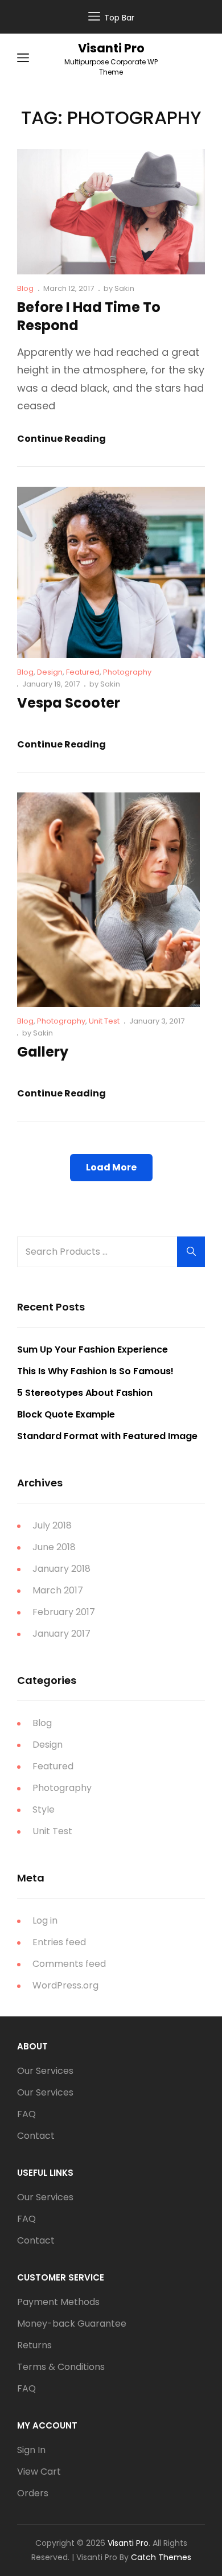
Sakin (124, 288)
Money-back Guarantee (72, 2324)
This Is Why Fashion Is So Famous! (95, 1371)
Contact (36, 2136)
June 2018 (54, 1547)
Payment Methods (58, 2302)
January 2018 (61, 1569)
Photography (127, 672)
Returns (34, 2345)
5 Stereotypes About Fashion (85, 1393)
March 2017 (58, 1590)
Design (50, 672)
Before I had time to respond (89, 317)
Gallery (43, 1052)
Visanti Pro (111, 48)
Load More (111, 1167)
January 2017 (61, 1634)
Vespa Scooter (69, 703)
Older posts (111, 1226)
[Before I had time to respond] (111, 212)
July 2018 (52, 1525)
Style (44, 1809)
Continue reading (61, 439)
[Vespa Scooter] (111, 572)
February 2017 (64, 1612)
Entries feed (59, 1942)
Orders (33, 2493)
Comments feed (69, 1964)
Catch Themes (161, 2557)
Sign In (31, 2450)
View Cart (39, 2472)
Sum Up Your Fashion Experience (92, 1349)
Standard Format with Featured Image (107, 1436)
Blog (25, 288)
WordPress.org (65, 1985)
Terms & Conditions (61, 2367)
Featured (83, 672)
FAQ (26, 2114)
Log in (45, 1920)
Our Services (45, 2071)
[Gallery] (108, 900)
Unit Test (104, 1021)
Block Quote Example (66, 1414)
